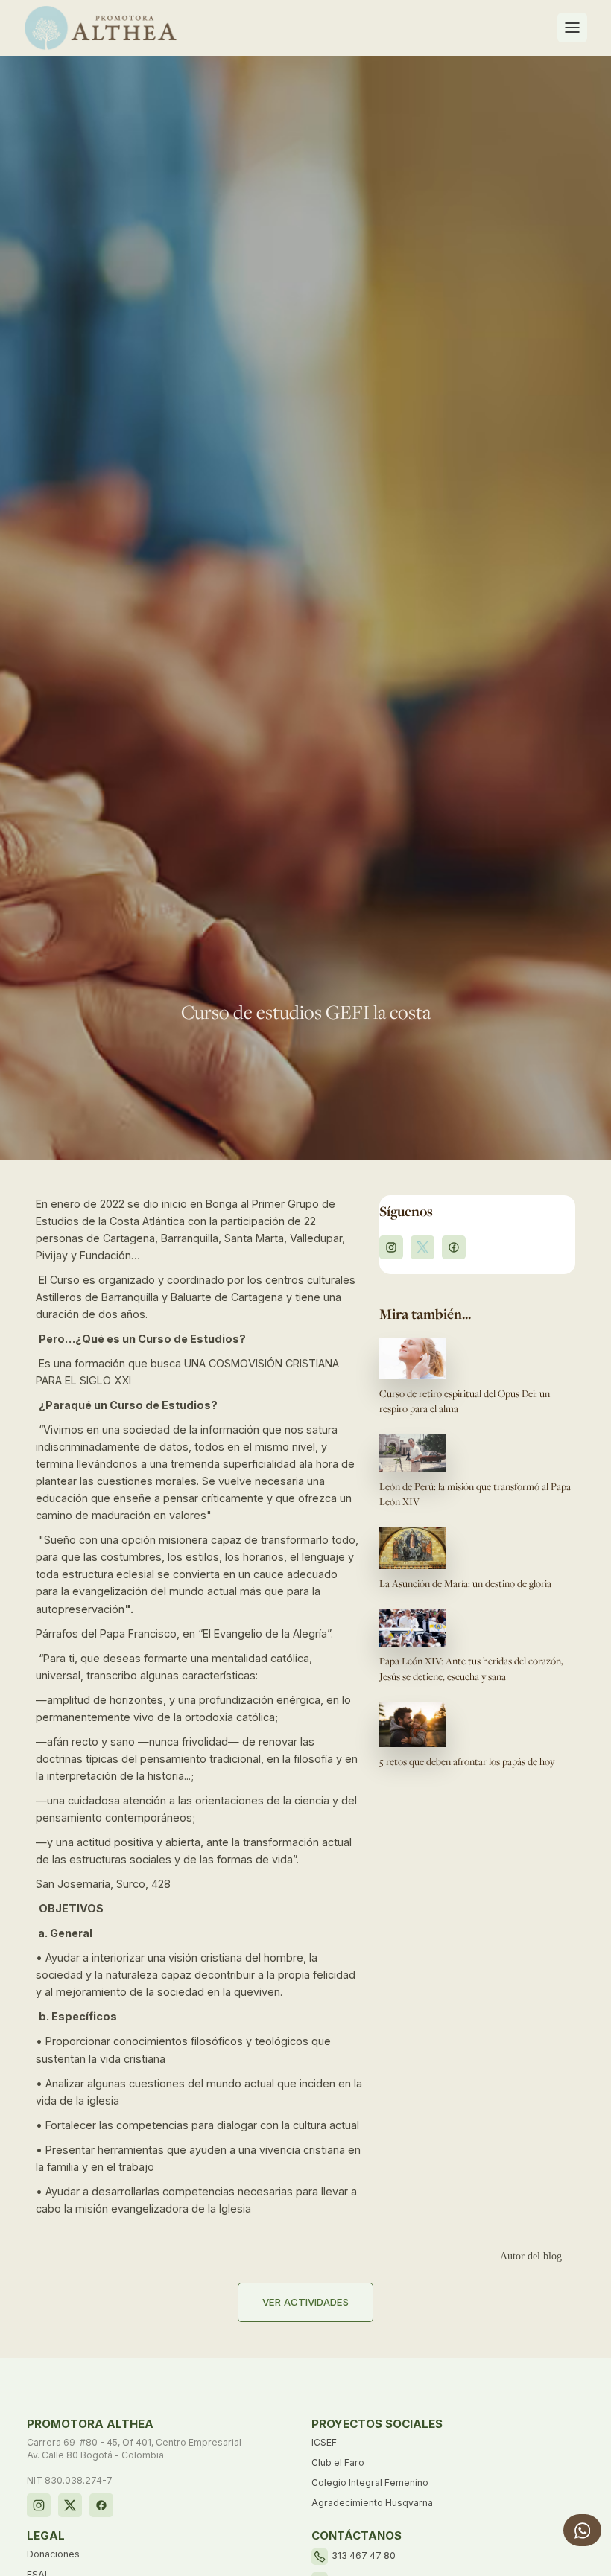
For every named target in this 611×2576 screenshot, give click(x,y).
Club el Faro (338, 2462)
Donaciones (53, 2554)
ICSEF (324, 2442)
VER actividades (305, 2302)
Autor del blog (531, 2256)
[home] (100, 28)
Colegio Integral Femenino (370, 2483)
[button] (572, 28)
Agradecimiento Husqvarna (372, 2503)
